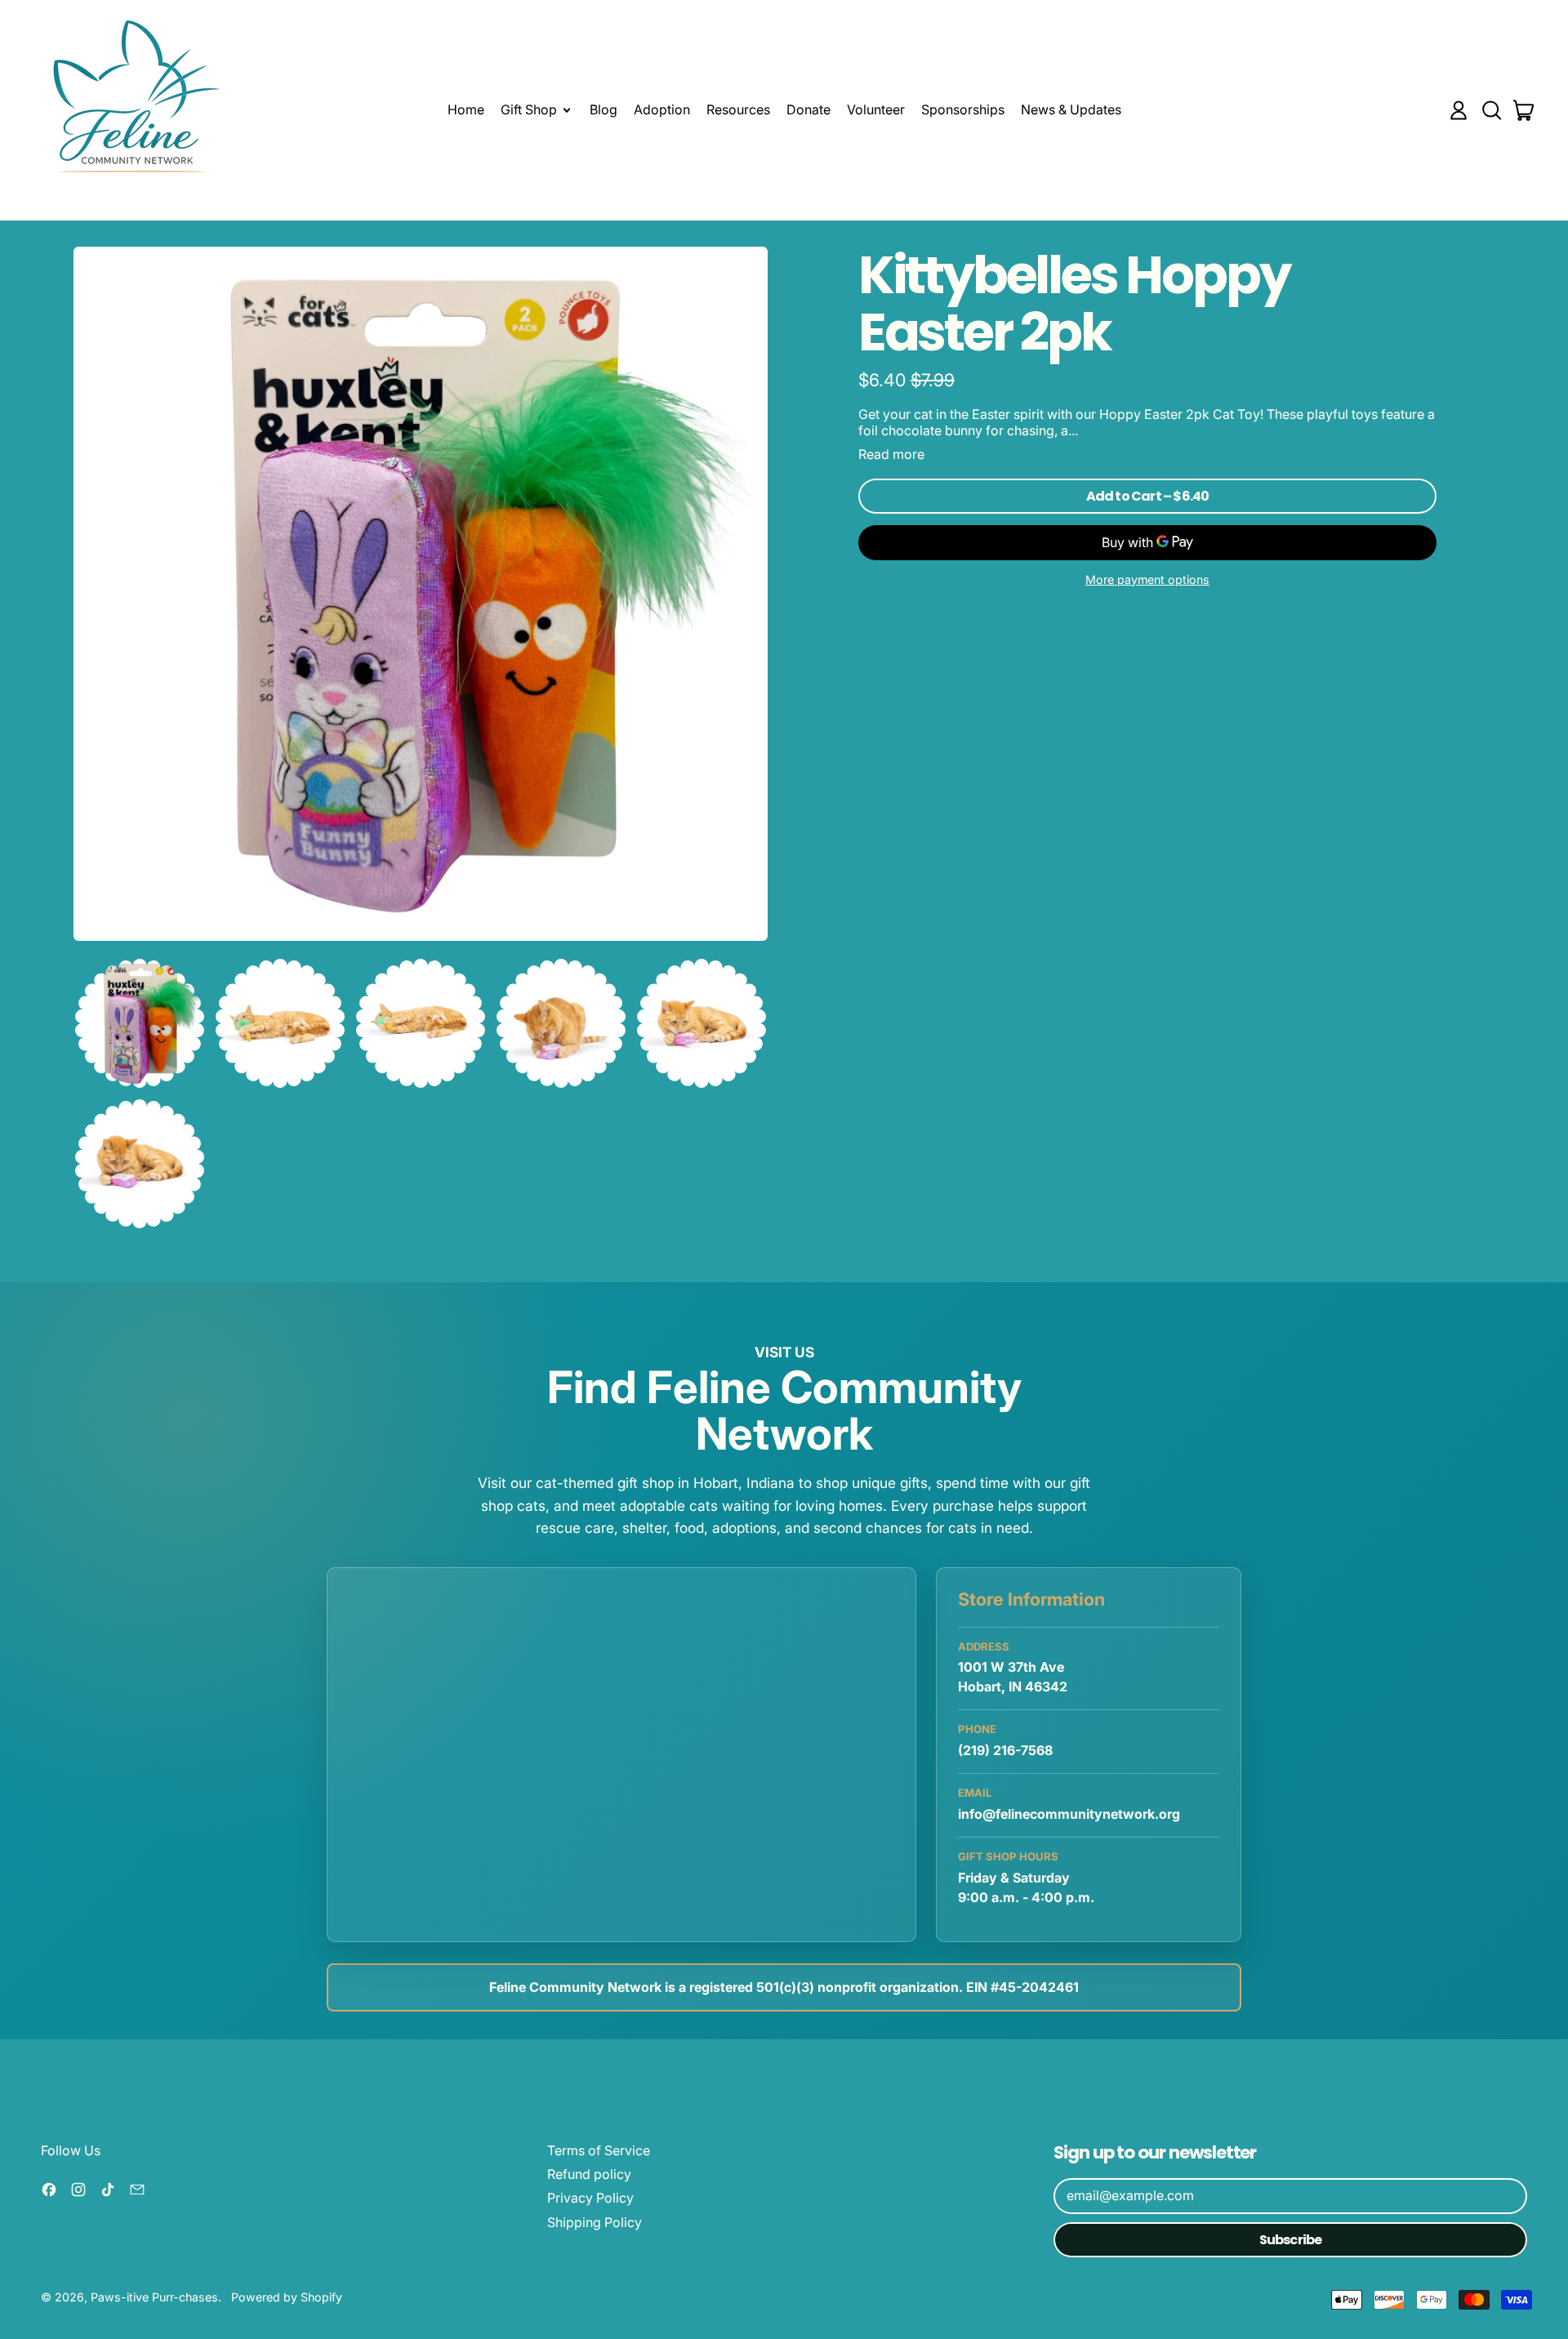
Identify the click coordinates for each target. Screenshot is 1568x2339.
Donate (808, 109)
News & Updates (1071, 109)
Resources (738, 109)
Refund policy (589, 2174)
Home (466, 109)
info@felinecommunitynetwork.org (1069, 1814)
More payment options (1147, 579)
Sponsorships (963, 109)
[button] (1491, 110)
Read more (891, 454)
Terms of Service (599, 2150)
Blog (604, 109)
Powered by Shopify (287, 2297)
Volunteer (876, 109)
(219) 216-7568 (1005, 1750)
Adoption (662, 109)
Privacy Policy (590, 2198)
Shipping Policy (595, 2222)
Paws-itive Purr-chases (154, 2297)
